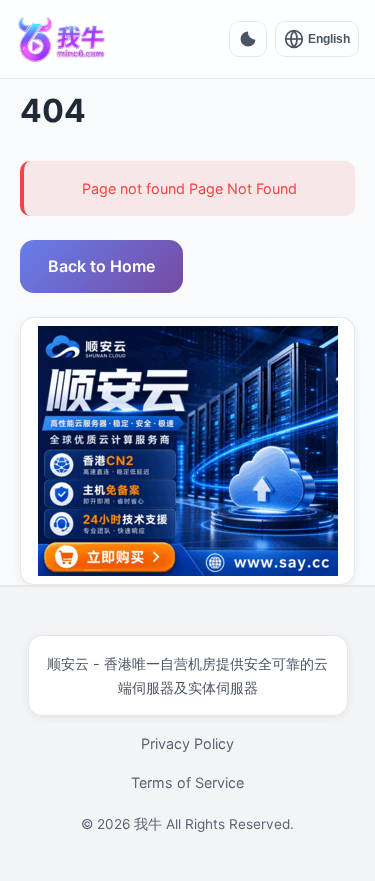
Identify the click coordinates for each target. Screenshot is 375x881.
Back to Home (101, 266)
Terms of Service (187, 782)
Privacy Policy (187, 743)
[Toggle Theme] (248, 39)
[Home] (62, 39)
